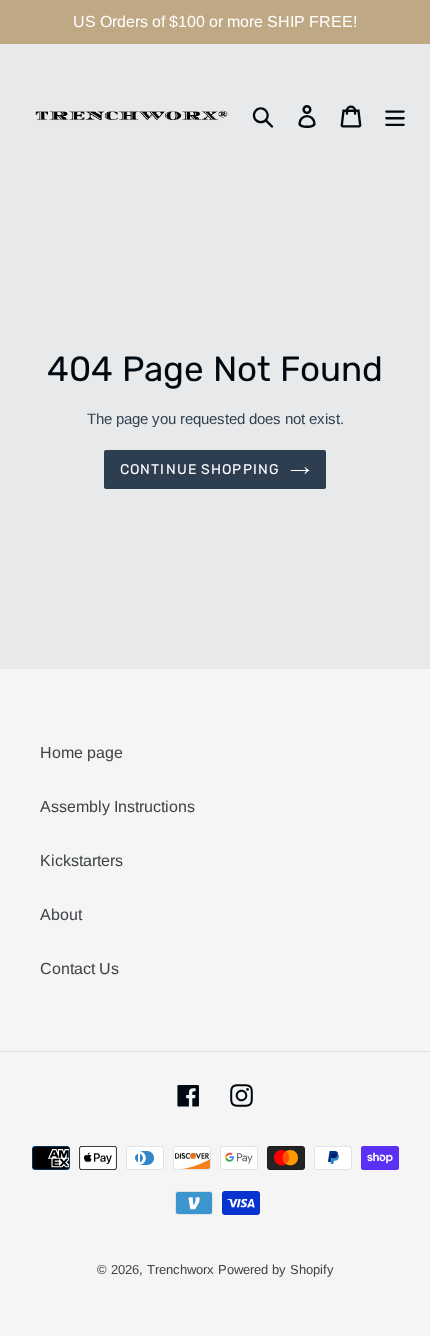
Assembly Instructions (117, 806)
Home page (81, 752)
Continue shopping (200, 469)
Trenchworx (180, 1269)
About (61, 914)
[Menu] (395, 116)
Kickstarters (81, 860)
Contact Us (79, 968)
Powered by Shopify (276, 1269)
